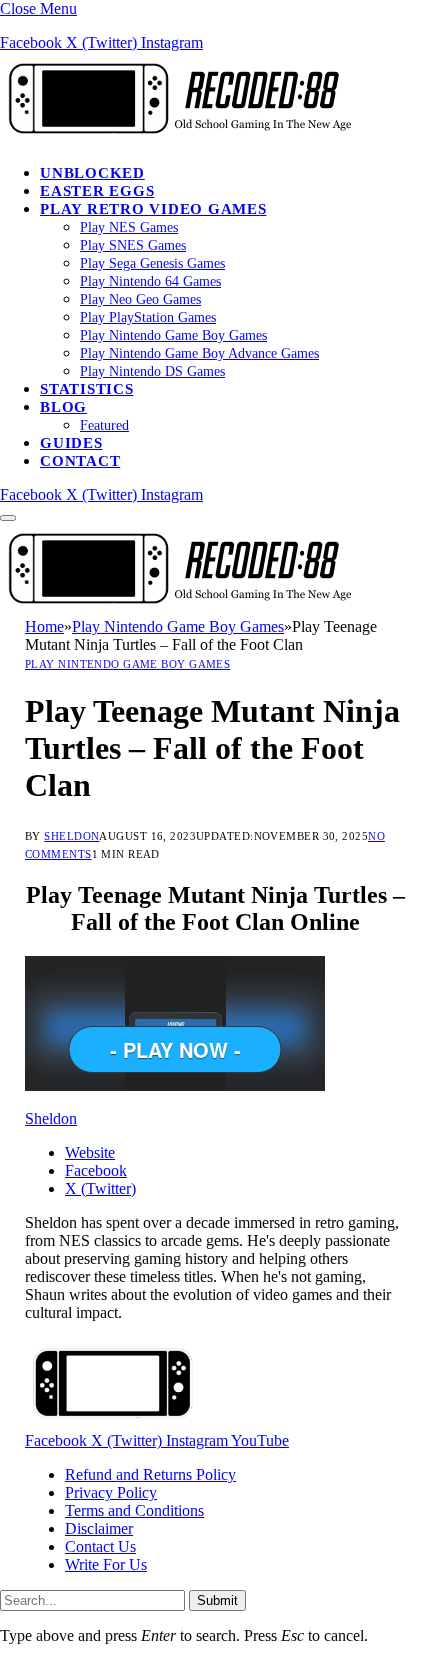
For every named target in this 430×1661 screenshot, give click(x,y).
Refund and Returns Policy (150, 1474)
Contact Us (100, 1546)
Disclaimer (99, 1528)
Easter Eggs (97, 191)
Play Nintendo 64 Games (150, 281)
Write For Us (106, 1564)
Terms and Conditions (134, 1510)
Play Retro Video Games (153, 209)
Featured (104, 425)
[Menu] (8, 518)
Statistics (87, 389)
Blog (63, 407)
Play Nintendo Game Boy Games (173, 335)
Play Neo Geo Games (140, 299)
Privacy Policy (111, 1492)
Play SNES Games (133, 245)
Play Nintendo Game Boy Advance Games (199, 353)
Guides (71, 443)
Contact (80, 461)
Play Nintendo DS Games (152, 371)
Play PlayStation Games (148, 317)
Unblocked (92, 173)
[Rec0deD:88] (176, 138)
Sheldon (71, 836)
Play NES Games (129, 227)
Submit (217, 1600)
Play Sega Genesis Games (152, 263)
